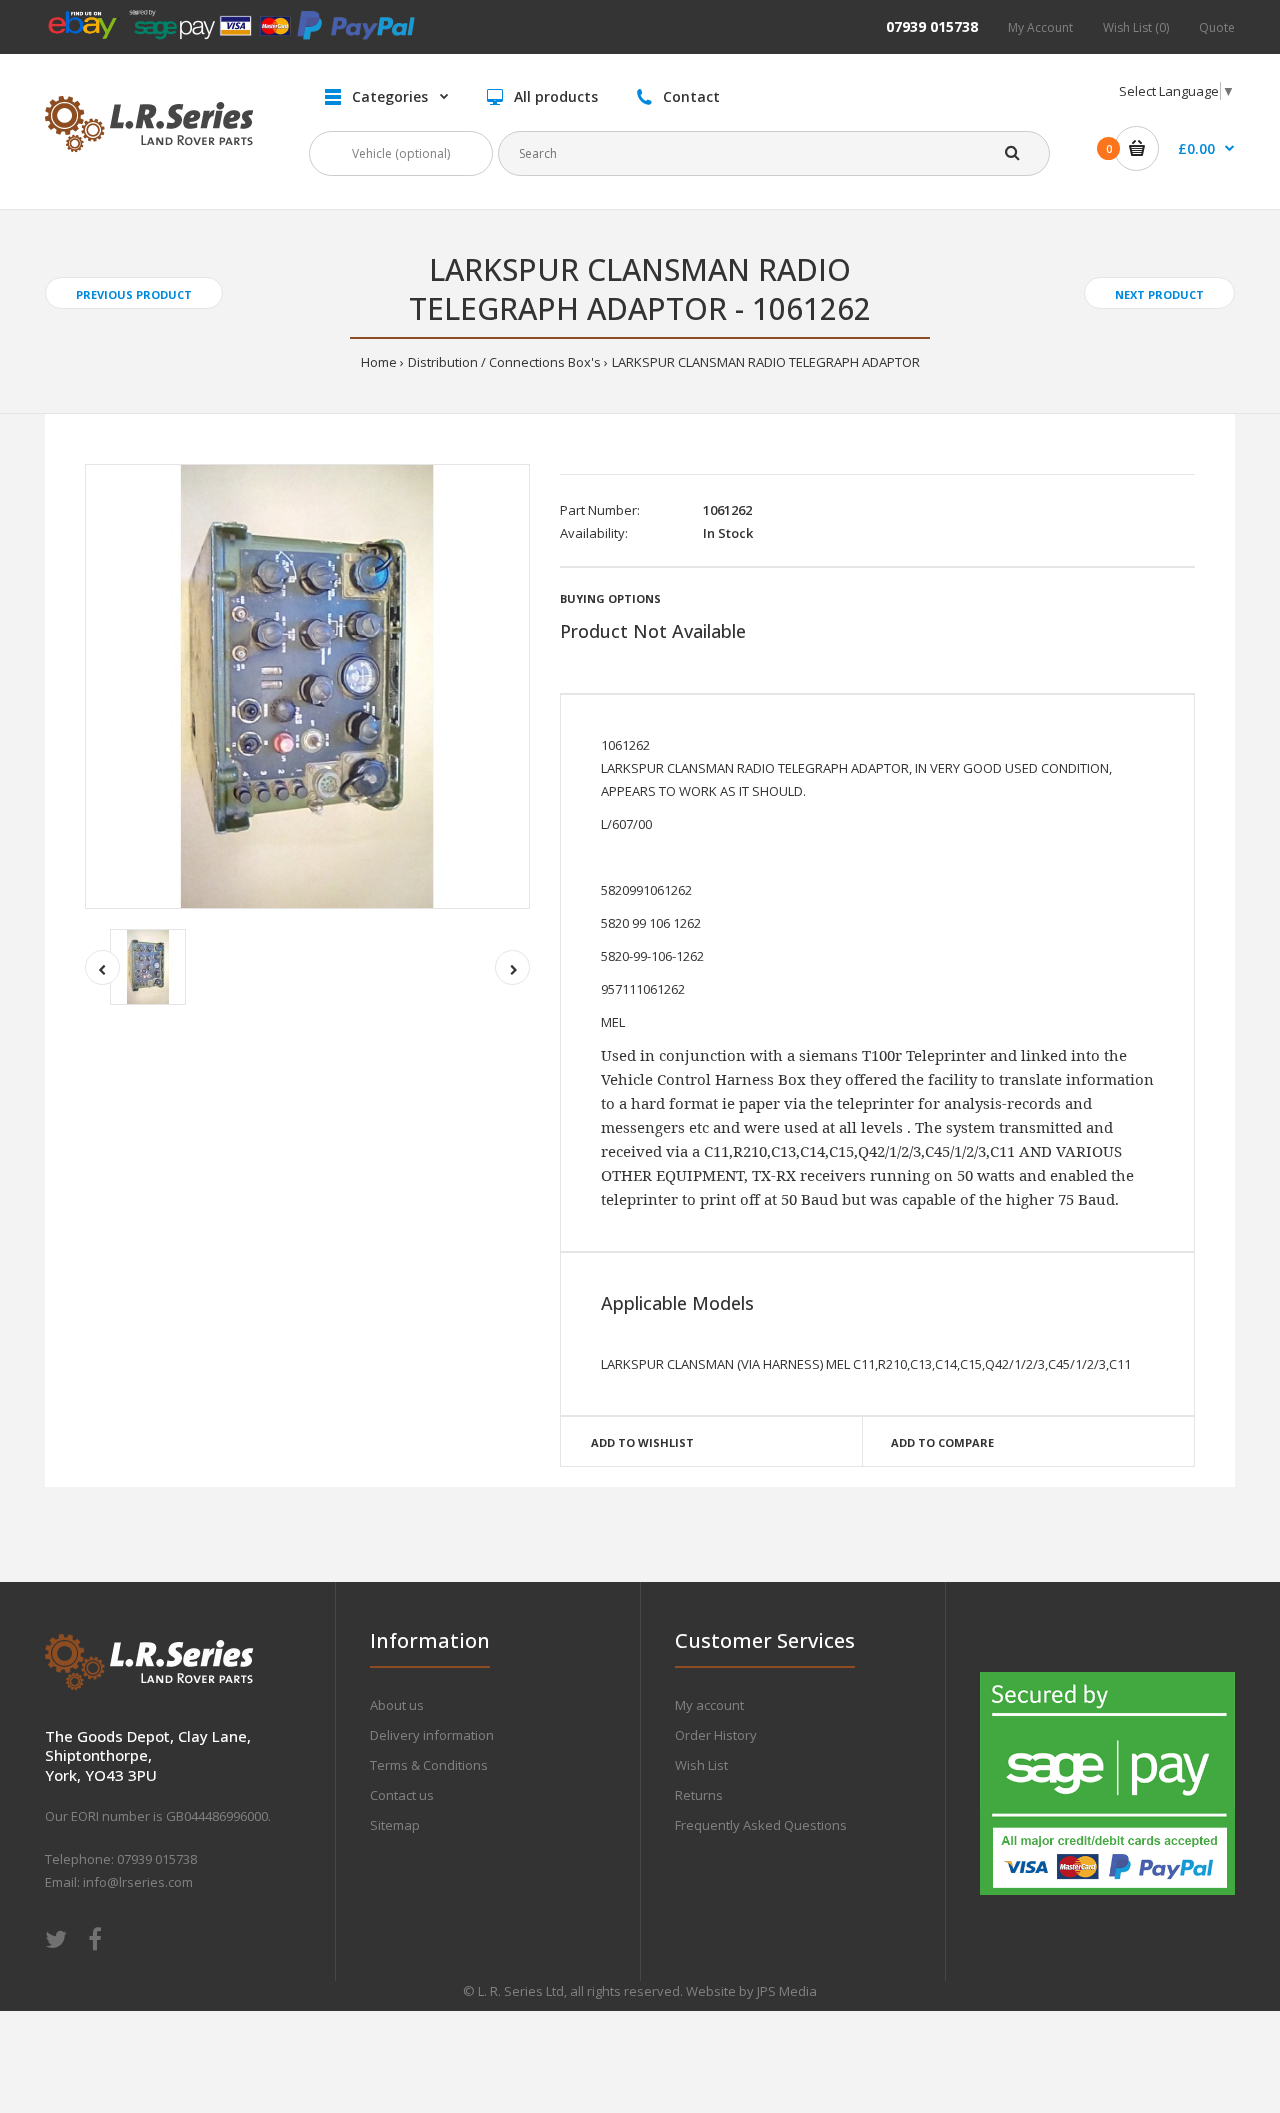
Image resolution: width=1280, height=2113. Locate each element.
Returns (699, 1795)
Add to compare (942, 1442)
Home (379, 362)
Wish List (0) (1136, 27)
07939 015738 (932, 26)
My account (709, 1705)
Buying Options (610, 598)
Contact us (402, 1795)
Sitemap (395, 1825)
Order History (716, 1735)
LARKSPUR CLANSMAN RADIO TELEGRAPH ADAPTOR (766, 362)
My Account (1040, 27)
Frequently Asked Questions (761, 1825)
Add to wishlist (642, 1442)
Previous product (134, 294)
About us (397, 1705)
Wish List (701, 1765)
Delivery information (432, 1735)
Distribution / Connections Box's (504, 362)
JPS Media (787, 1991)
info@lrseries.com (138, 1882)
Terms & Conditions (429, 1765)
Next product (1159, 294)
